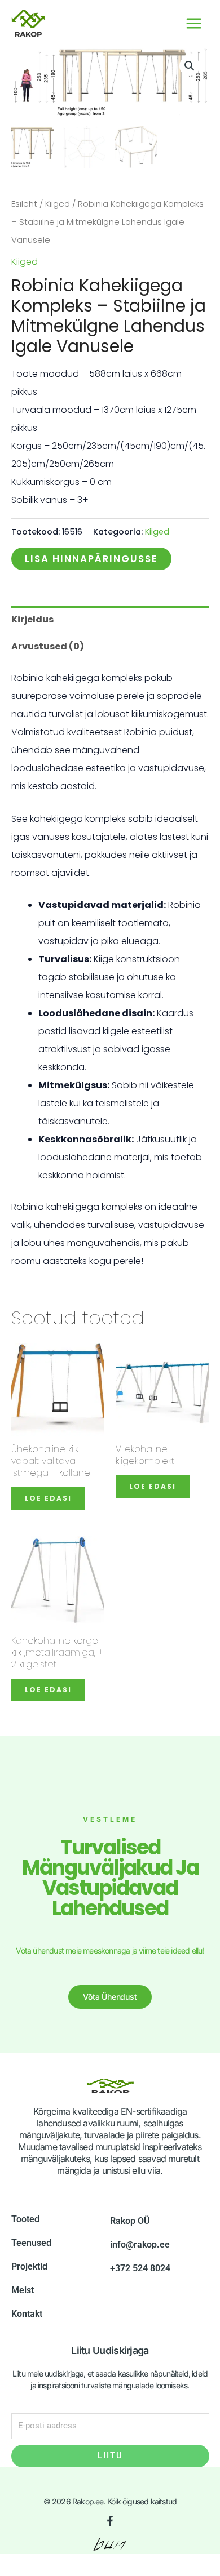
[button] (190, 66)
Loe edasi (48, 1498)
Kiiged (58, 204)
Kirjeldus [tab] (32, 619)
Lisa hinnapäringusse (91, 559)
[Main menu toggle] (194, 23)
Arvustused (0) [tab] (48, 646)
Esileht (24, 204)
